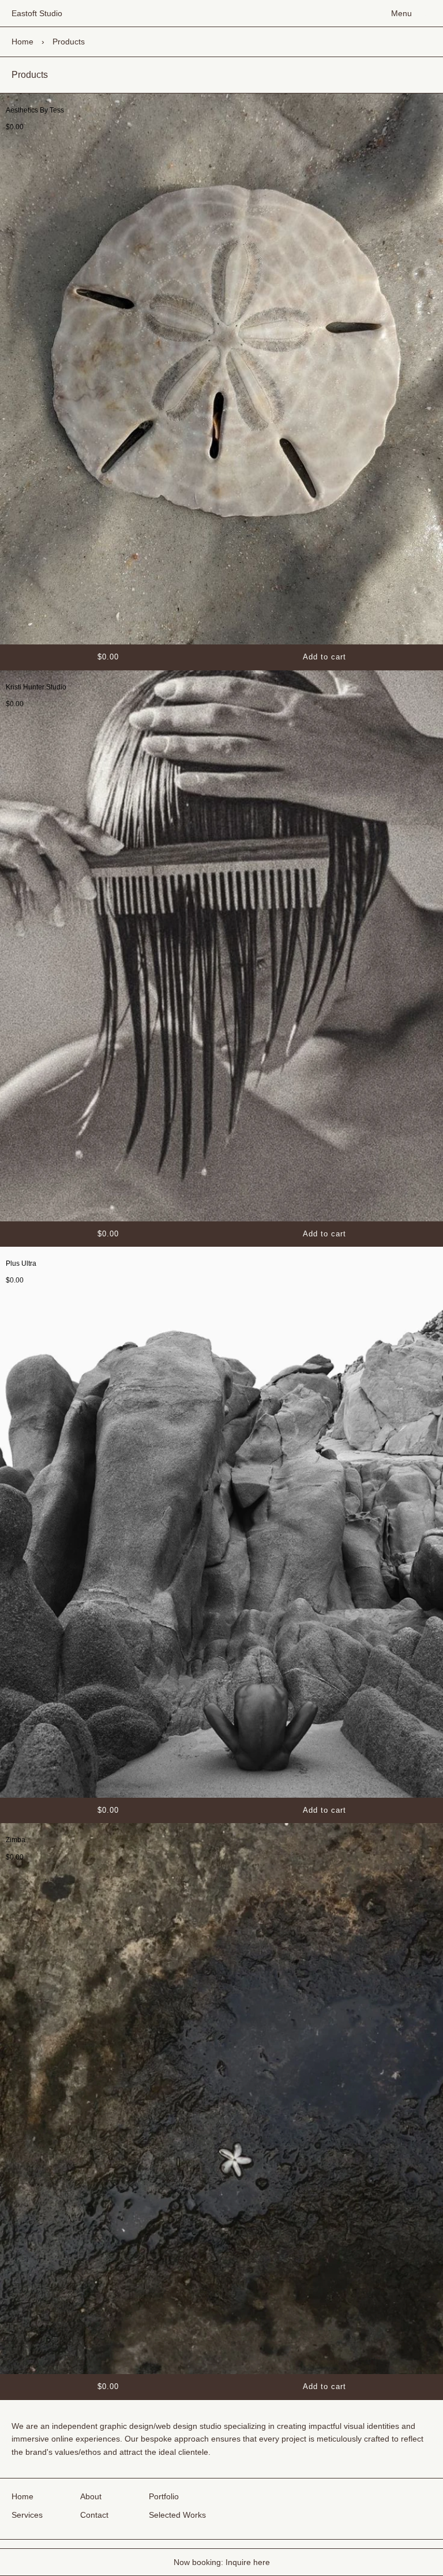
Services (27, 2515)
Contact (94, 2515)
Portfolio (164, 2496)
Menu (401, 13)
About (91, 2496)
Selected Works (177, 2515)
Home (22, 42)
